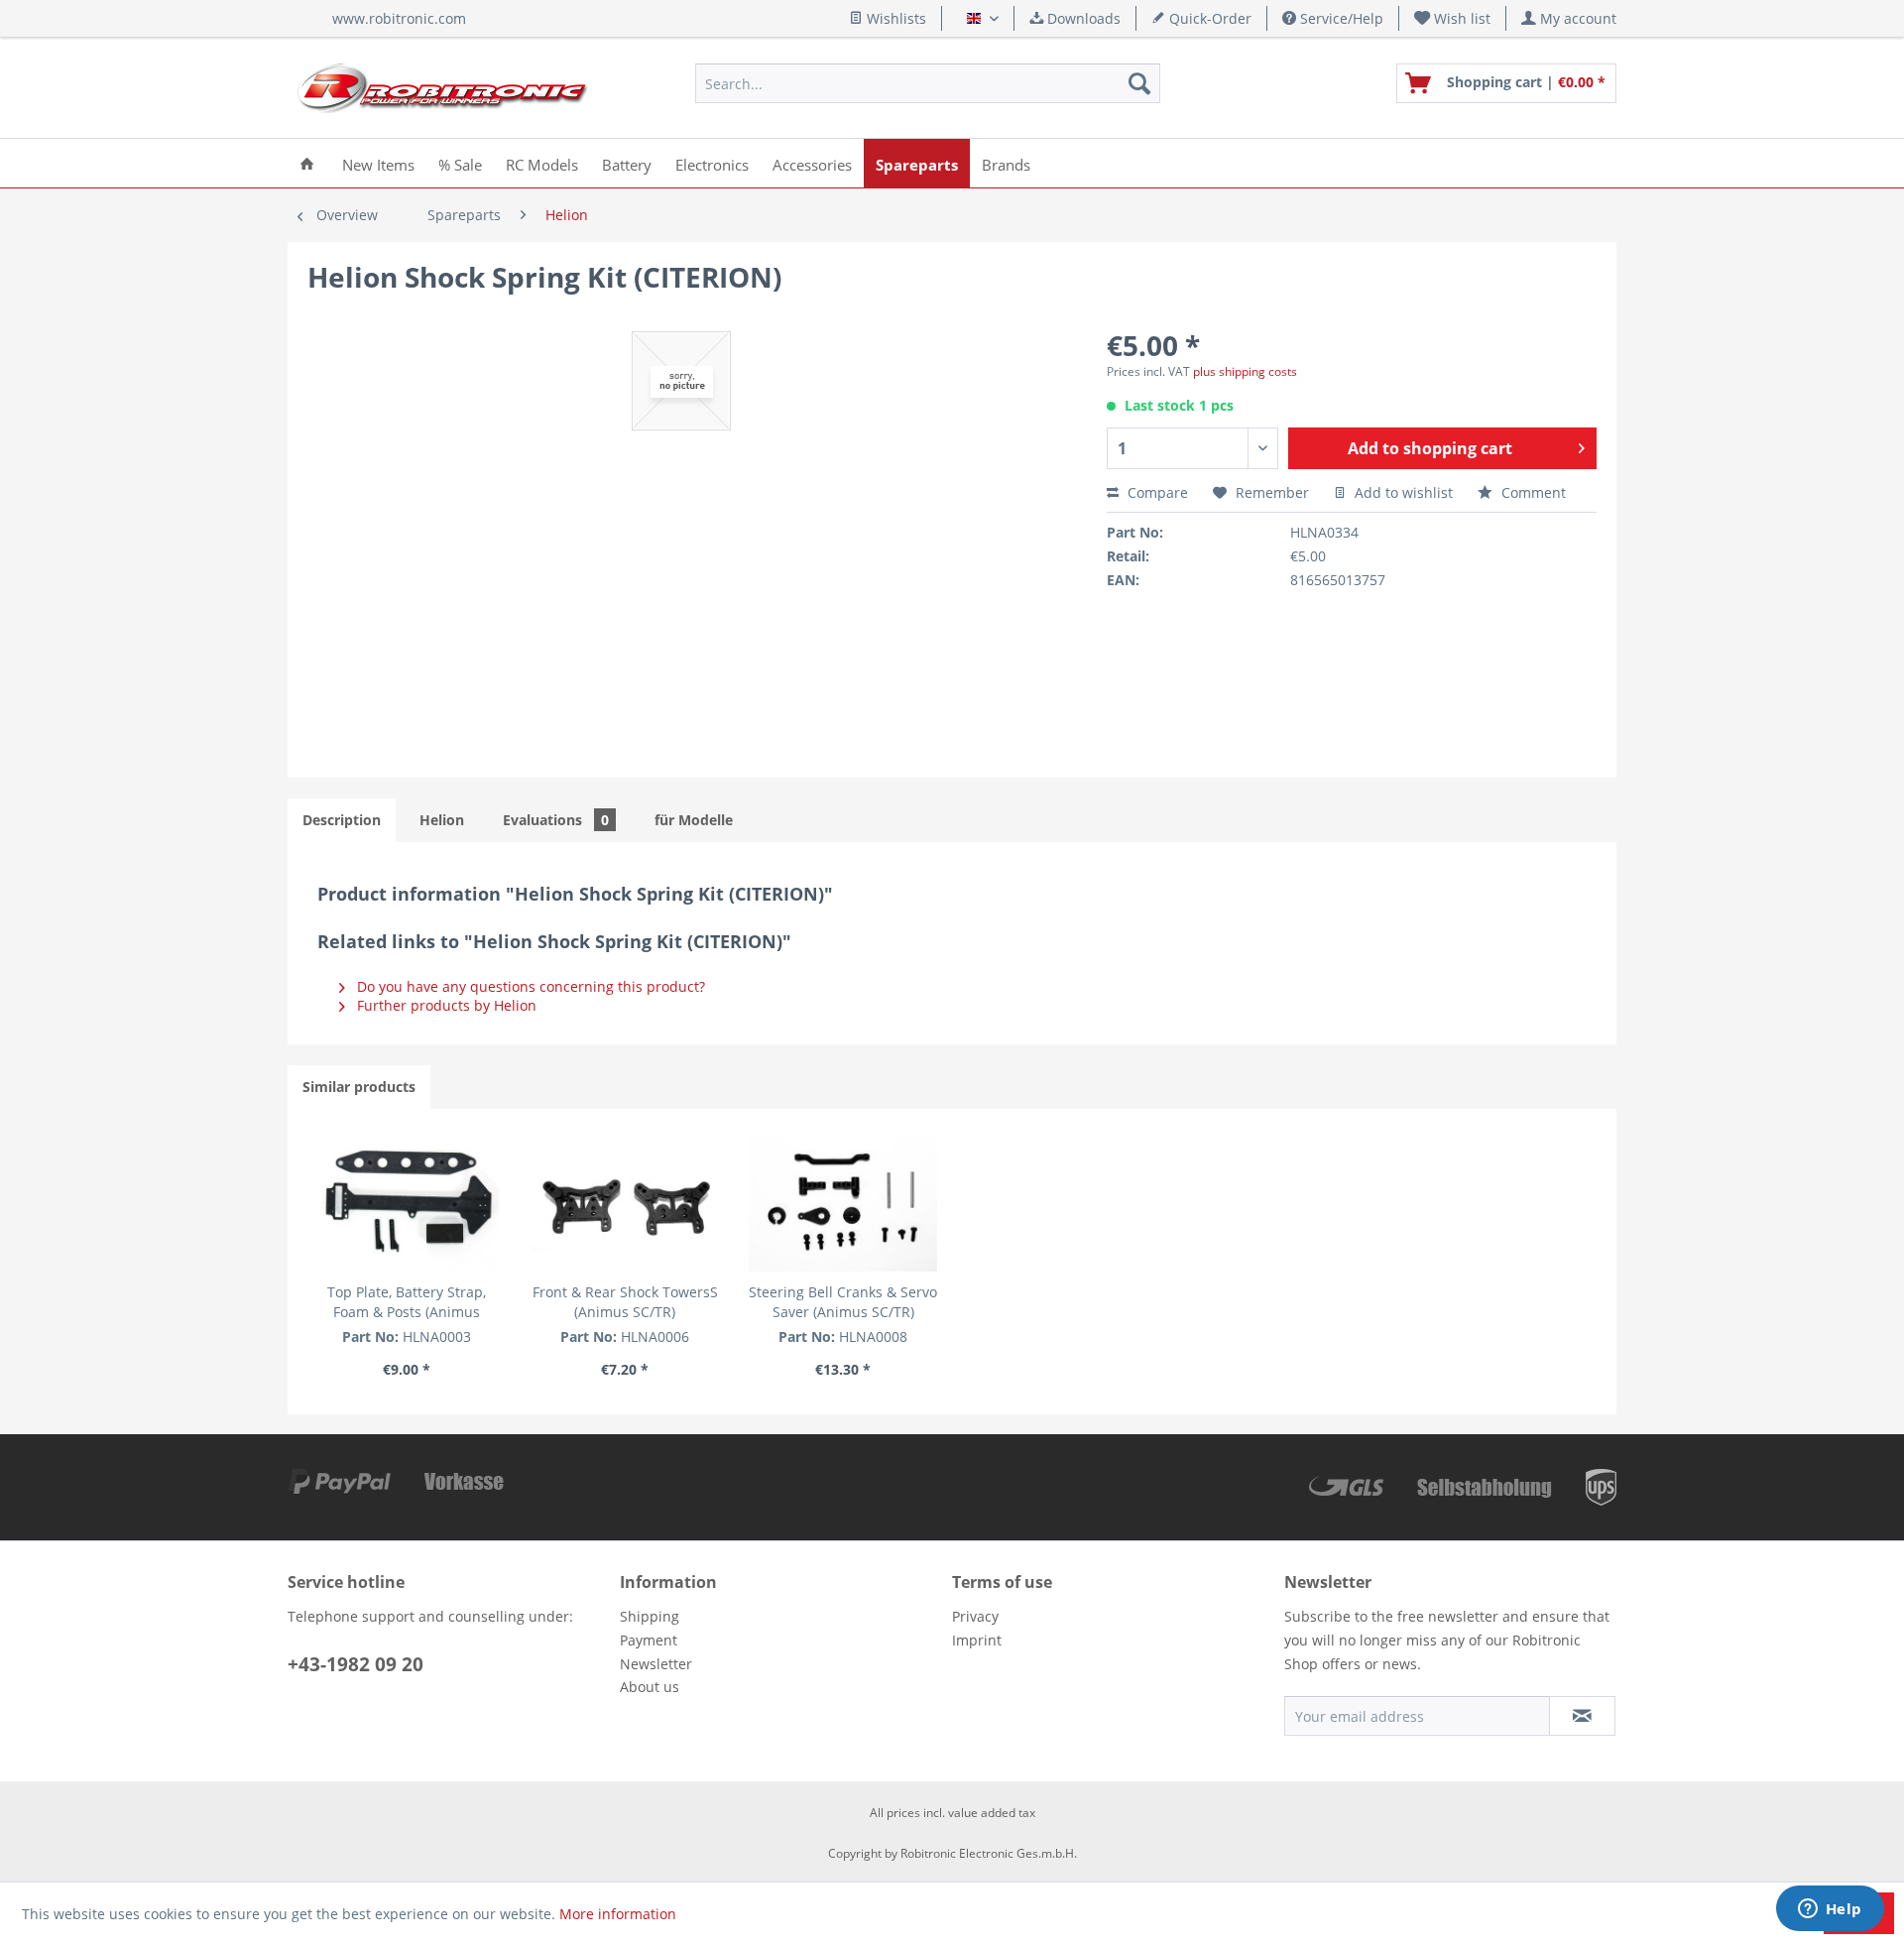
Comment (1532, 492)
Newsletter (656, 1664)
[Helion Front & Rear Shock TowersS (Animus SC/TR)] (625, 1203)
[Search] (1139, 83)
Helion (442, 820)
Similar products (359, 1087)
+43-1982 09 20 (356, 1664)
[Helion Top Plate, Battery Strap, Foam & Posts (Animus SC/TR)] (407, 1203)
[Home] (307, 163)
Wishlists (894, 18)
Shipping (650, 1616)
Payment (649, 1640)
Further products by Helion (445, 1005)
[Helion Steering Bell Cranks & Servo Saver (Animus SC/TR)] (843, 1203)
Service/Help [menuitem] (1340, 18)
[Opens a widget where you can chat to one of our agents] (1830, 1910)
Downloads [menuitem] (1082, 18)
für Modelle (694, 820)
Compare (1156, 492)
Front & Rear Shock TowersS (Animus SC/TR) (625, 1302)
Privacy (975, 1616)
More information (618, 1914)
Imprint (977, 1640)
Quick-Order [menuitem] (1208, 18)
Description (342, 820)
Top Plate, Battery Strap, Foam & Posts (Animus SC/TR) (407, 1302)
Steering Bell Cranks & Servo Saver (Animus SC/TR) (843, 1302)
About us (650, 1687)
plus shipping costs (1245, 371)
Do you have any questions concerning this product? (529, 986)
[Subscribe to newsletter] (1582, 1716)
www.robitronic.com (399, 18)
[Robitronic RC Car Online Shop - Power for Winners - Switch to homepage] (442, 88)
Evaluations (556, 820)
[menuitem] (1453, 18)
